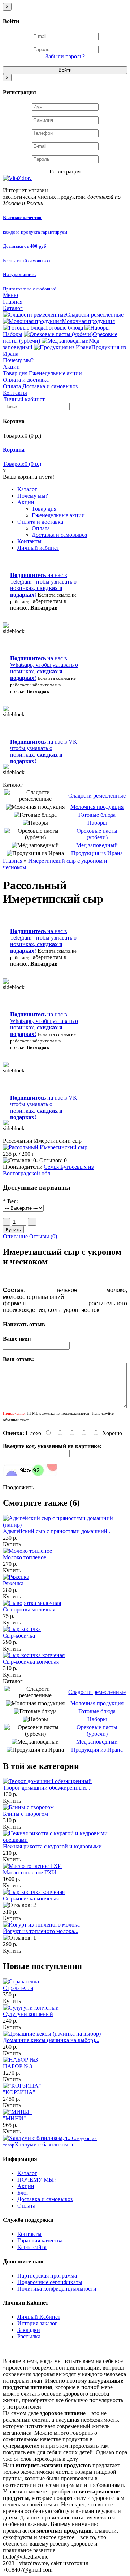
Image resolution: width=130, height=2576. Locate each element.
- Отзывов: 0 (51, 1160)
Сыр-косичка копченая (31, 1662)
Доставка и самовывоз (50, 386)
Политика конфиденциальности (57, 2289)
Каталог (13, 308)
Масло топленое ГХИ (30, 1872)
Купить (12, 1544)
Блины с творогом (25, 1814)
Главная (13, 302)
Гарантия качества (40, 2240)
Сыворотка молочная (29, 1609)
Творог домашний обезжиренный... (47, 1788)
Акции (11, 367)
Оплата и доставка (26, 380)
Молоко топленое (25, 1557)
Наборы (97, 823)
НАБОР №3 (18, 2066)
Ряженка (13, 1583)
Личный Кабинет (39, 2317)
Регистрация (65, 172)
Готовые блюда (64, 328)
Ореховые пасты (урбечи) (97, 834)
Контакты (15, 393)
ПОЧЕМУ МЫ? (37, 2180)
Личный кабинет (24, 399)
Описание (15, 1236)
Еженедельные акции (55, 373)
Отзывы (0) (43, 1236)
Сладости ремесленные (95, 315)
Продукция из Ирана (97, 853)
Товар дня (15, 373)
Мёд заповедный (97, 845)
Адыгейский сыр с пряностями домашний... (57, 1531)
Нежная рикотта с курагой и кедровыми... (55, 1846)
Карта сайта (32, 2247)
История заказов (38, 2323)
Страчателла (18, 1988)
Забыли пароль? (65, 56)
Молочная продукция (88, 321)
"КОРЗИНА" (19, 2092)
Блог (23, 2193)
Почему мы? (18, 360)
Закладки (29, 2330)
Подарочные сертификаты (50, 2282)
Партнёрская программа (47, 2276)
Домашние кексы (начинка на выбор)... (51, 2040)
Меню (10, 295)
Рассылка (29, 2336)
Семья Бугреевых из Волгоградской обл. (48, 1170)
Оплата (12, 386)
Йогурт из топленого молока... (41, 1931)
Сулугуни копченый (28, 2014)
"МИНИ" (14, 2118)
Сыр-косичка (19, 1636)
